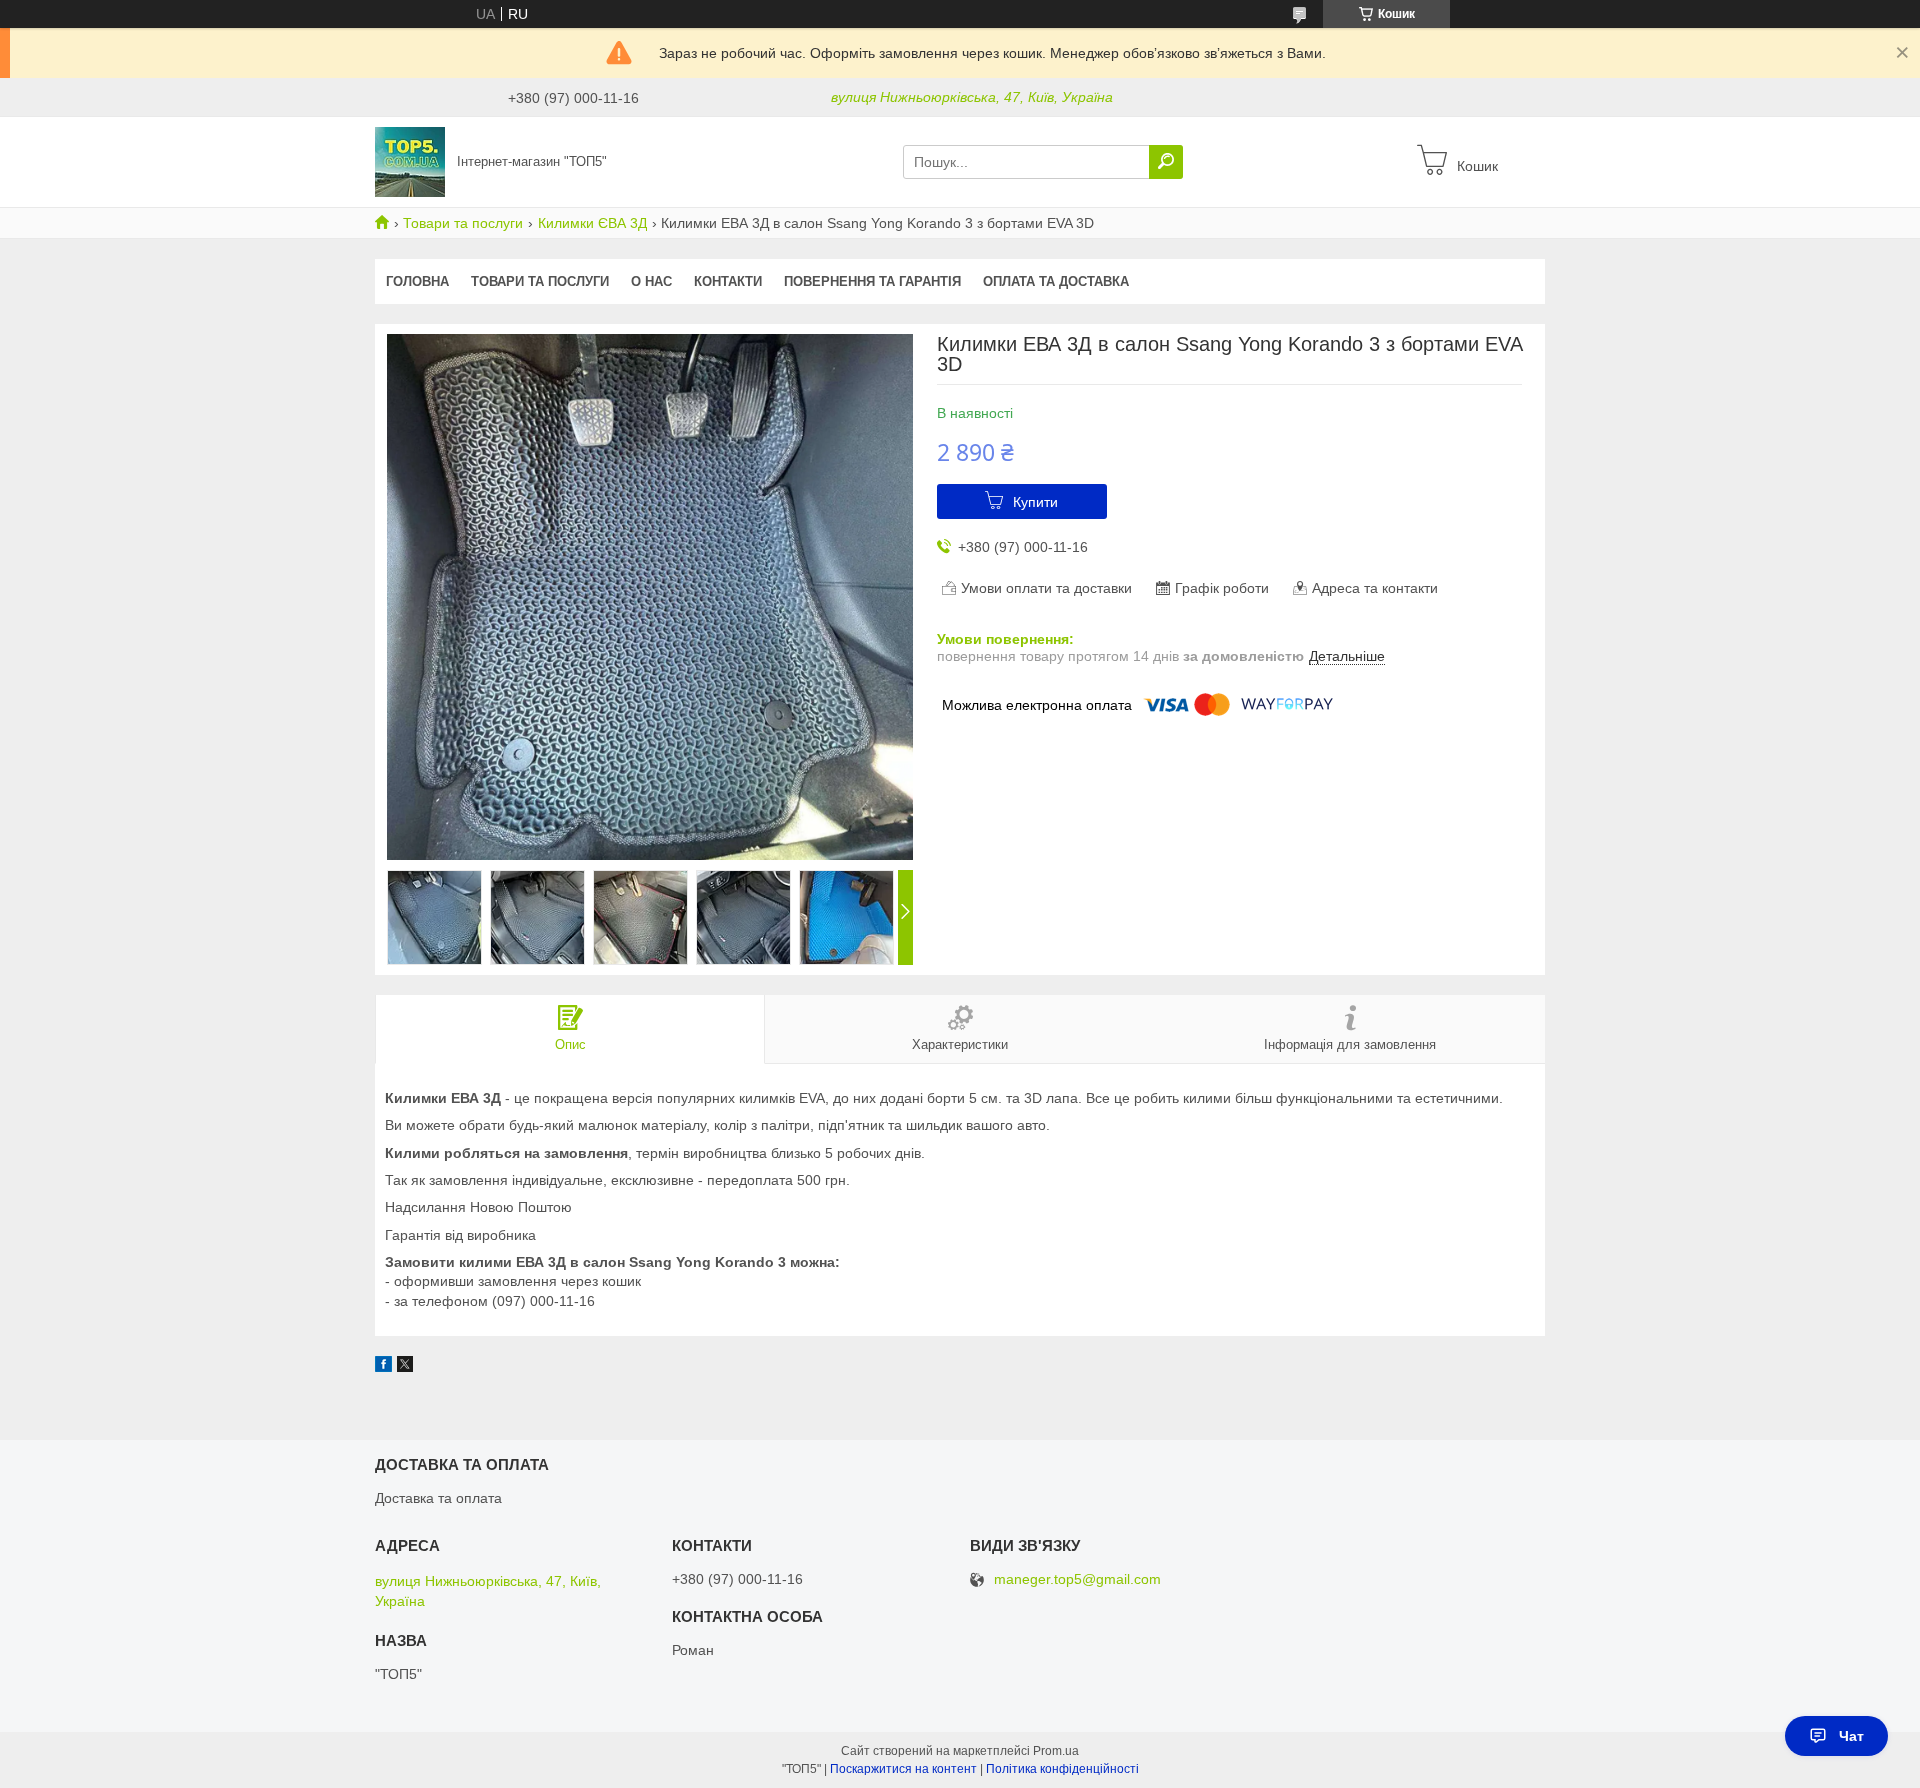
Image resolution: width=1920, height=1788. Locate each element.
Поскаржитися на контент (903, 1769)
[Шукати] (1166, 162)
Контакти (728, 281)
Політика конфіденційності (1062, 1769)
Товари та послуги (463, 223)
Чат (1851, 1736)
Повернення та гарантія (872, 281)
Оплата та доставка (1056, 281)
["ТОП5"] (410, 161)
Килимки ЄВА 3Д (592, 223)
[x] (405, 1367)
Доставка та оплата (438, 1498)
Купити (1035, 502)
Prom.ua (1056, 1751)
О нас (651, 281)
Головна (417, 281)
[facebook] (383, 1367)
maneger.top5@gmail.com (1077, 1579)
